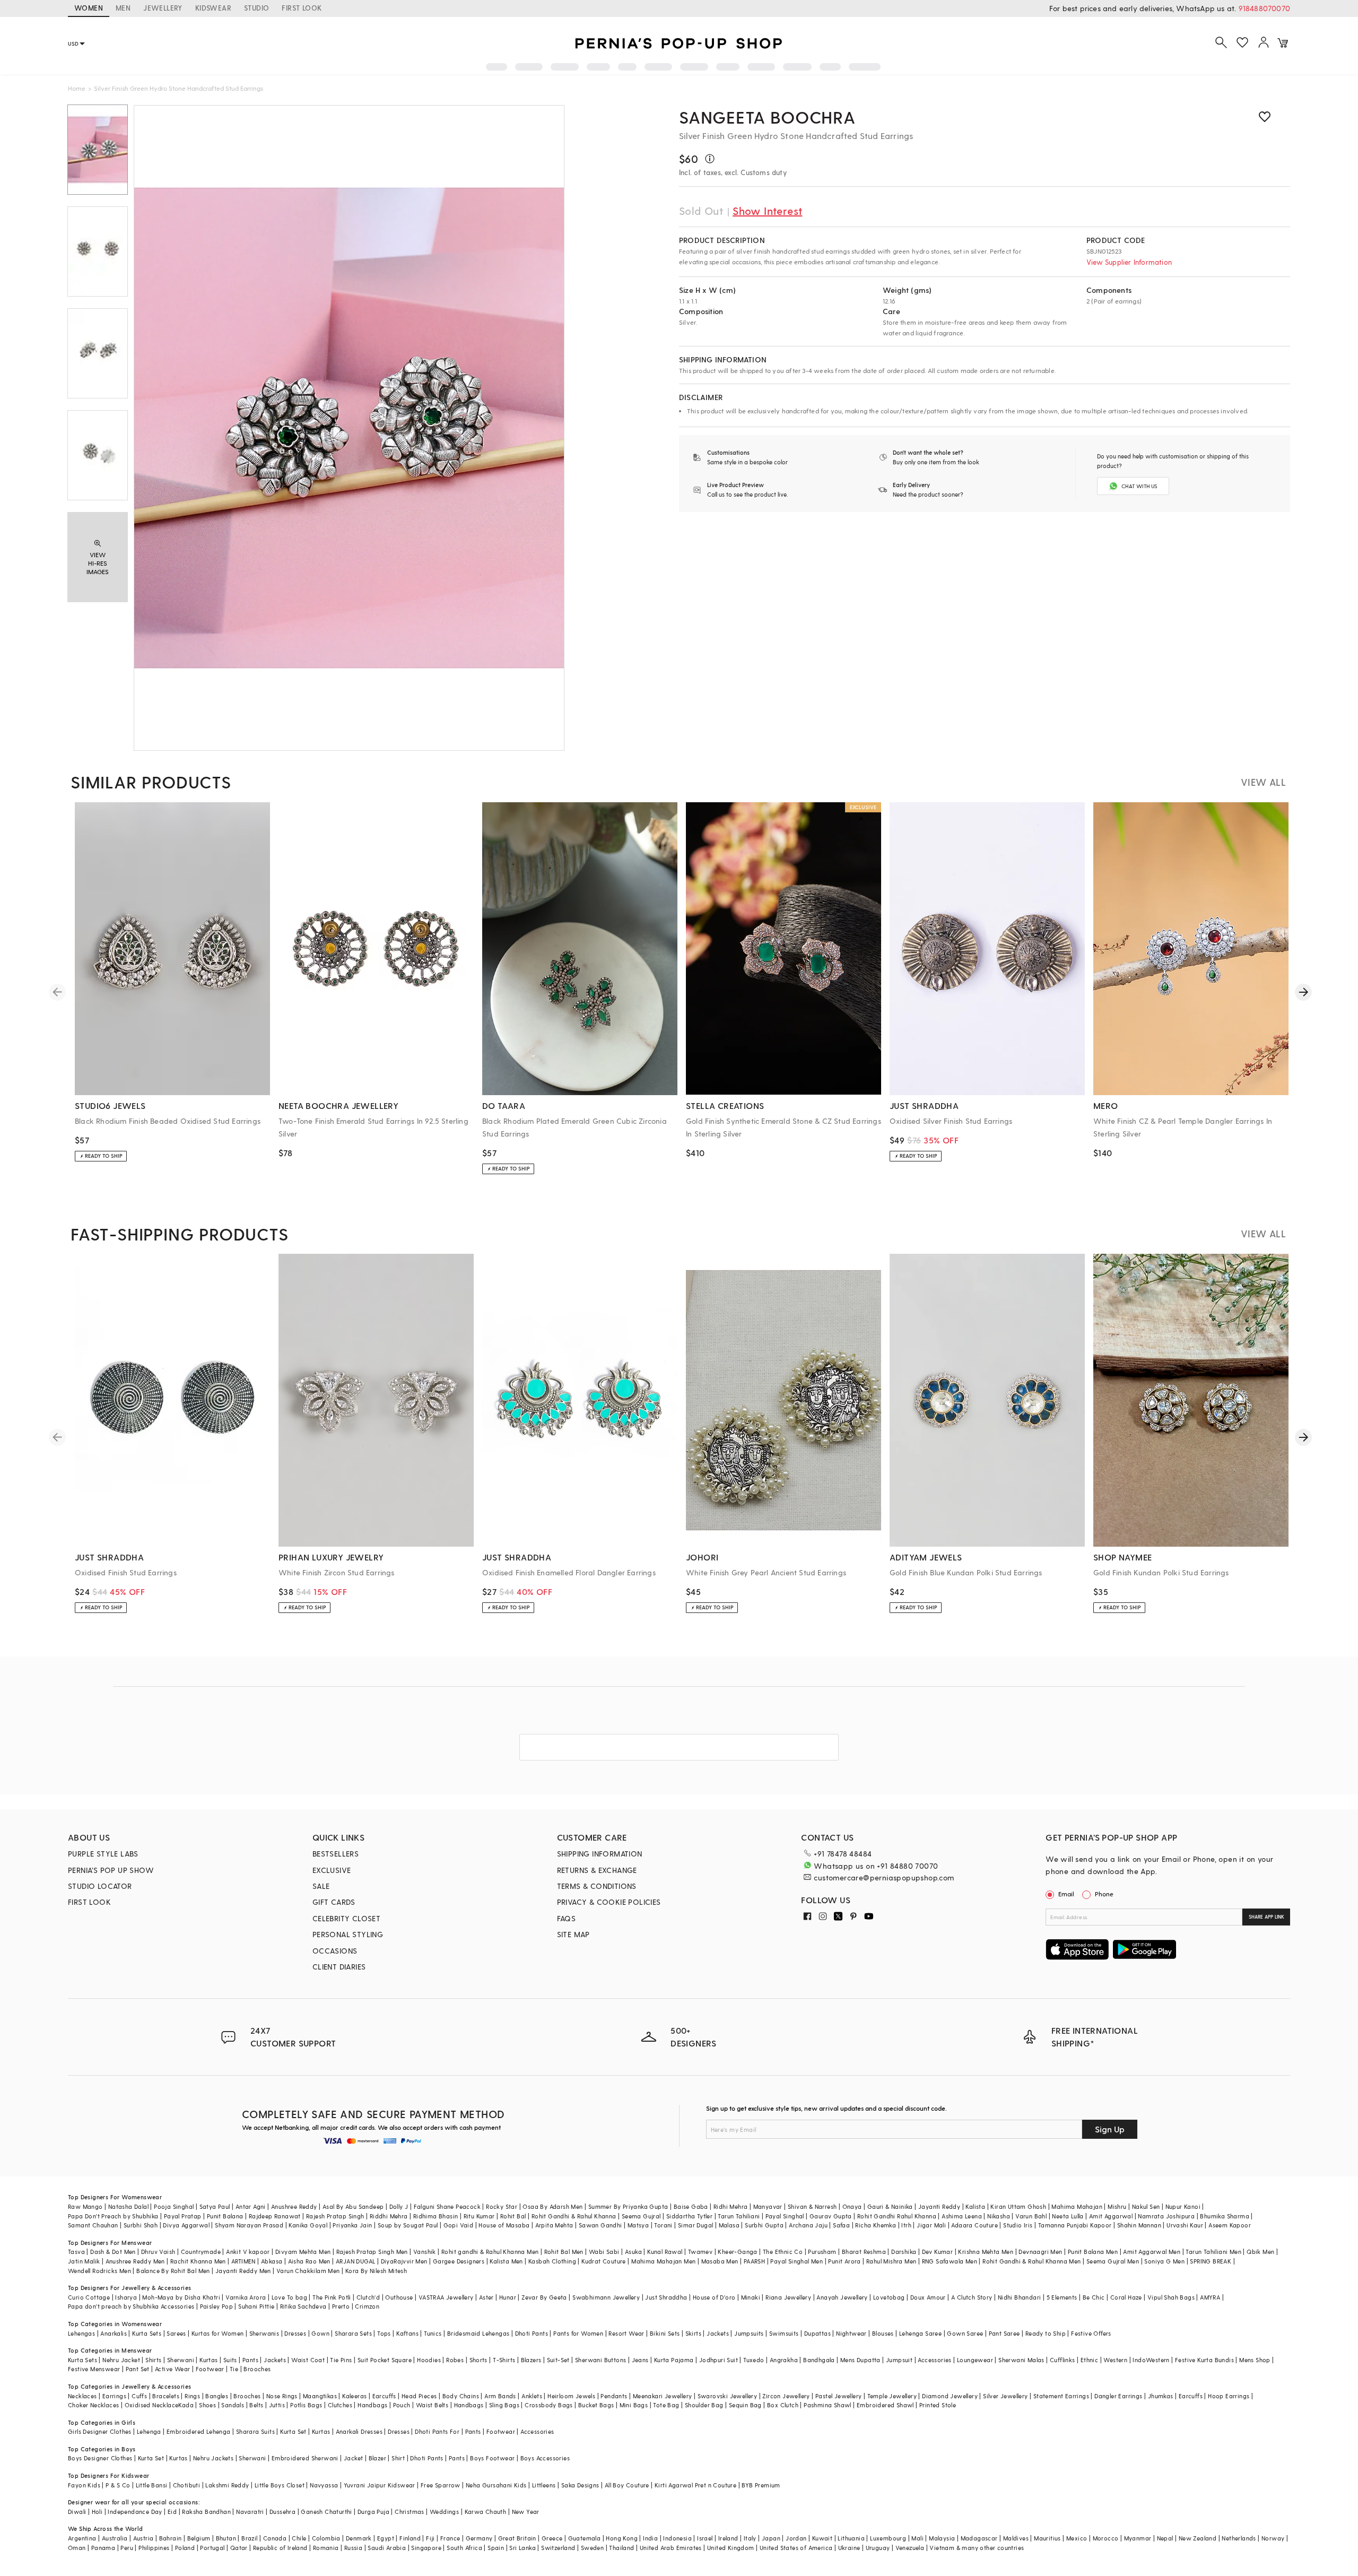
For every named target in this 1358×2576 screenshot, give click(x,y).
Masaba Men (720, 2261)
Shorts (478, 2360)
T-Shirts (504, 2360)
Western (1115, 2360)
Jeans (640, 2360)
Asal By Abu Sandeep (353, 2206)
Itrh (906, 2225)
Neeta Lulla (1068, 2216)
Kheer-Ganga (737, 2252)
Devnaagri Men (1040, 2252)
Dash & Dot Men (113, 2252)
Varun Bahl (1031, 2216)
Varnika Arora (246, 2297)
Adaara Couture (974, 2225)
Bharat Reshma (864, 2252)
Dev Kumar (938, 2252)
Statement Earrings (1061, 2396)
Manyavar (768, 2206)
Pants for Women (578, 2333)
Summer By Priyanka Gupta (628, 2206)
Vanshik (425, 2252)
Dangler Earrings (1118, 2396)
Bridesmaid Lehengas (478, 2333)
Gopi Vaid (459, 2225)
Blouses (883, 2333)
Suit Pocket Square (385, 2360)
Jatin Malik (84, 2261)
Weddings (444, 2512)
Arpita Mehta (554, 2225)
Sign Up (1110, 2129)
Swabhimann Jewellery (606, 2297)
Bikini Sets (665, 2333)
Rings (192, 2396)
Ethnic (1089, 2360)
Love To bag (289, 2297)
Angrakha (784, 2360)
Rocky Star (502, 2206)
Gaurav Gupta (831, 2216)
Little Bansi (152, 2485)
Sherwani (181, 2360)
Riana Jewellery (788, 2297)
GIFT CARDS (334, 1902)
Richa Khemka (876, 2225)
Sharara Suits (255, 2431)
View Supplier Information (1129, 262)
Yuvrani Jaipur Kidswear (380, 2485)
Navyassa (324, 2485)
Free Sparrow (441, 2485)
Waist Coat (308, 2360)
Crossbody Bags (549, 2405)
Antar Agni (251, 2206)
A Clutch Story (972, 2297)
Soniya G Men (1164, 2261)
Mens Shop (1255, 2360)
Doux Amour (928, 2297)
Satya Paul (215, 2206)
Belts (256, 2405)
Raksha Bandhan (206, 2512)
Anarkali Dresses (359, 2431)
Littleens (544, 2485)
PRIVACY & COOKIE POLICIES (609, 1902)
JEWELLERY (163, 8)
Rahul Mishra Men (891, 2261)
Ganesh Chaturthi (326, 2512)
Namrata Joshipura (1166, 2216)
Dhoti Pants (532, 2333)
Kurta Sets (147, 2333)
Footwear (210, 2369)
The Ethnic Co (783, 2252)
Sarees (176, 2333)
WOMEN (89, 8)
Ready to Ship (1046, 2333)
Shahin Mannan (1139, 2225)
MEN (123, 8)
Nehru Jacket (121, 2360)
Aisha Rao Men (309, 2261)
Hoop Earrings (1229, 2396)
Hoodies (429, 2360)
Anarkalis (114, 2333)
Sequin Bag (745, 2405)
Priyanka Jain (352, 2225)
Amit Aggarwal (1111, 2216)
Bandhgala (819, 2360)
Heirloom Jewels (571, 2396)
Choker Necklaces (93, 2405)
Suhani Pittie (256, 2306)
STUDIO (256, 8)
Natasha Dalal (128, 2206)
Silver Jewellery (1005, 2396)
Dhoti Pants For (437, 2431)
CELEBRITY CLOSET (346, 1918)
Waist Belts (432, 2405)
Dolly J (399, 2206)
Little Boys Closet (280, 2485)
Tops (384, 2333)
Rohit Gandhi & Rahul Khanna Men (1031, 2261)
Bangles (217, 2396)
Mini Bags (634, 2405)
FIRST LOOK (302, 8)
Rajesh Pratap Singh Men (372, 2252)
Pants (250, 2360)
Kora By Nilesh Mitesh (376, 2271)
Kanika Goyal (308, 2225)
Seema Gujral (641, 2216)
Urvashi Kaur (1185, 2225)
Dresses (295, 2333)
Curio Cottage (89, 2297)
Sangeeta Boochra (767, 117)
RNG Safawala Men (950, 2261)
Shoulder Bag (704, 2405)
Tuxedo (754, 2360)
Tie (234, 2369)
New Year (526, 2512)
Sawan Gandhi (600, 2225)
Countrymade (201, 2252)
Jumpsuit (899, 2360)
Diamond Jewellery (950, 2396)
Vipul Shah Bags (1171, 2297)
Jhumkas (1161, 2396)
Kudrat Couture (604, 2261)
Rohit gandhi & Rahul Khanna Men (490, 2252)
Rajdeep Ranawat (275, 2216)
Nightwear (851, 2333)
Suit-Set (558, 2360)
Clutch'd (368, 2297)
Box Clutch (783, 2405)
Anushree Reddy (294, 2206)
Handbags (372, 2405)
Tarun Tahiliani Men (1213, 2252)
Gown (320, 2333)
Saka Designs (580, 2485)
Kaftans (407, 2333)
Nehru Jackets (213, 2458)
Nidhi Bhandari (1020, 2297)
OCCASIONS (335, 1951)
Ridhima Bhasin (436, 2216)
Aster (486, 2297)
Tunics (433, 2333)
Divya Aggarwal (186, 2225)
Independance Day (135, 2512)
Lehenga (149, 2431)
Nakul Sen (1146, 2206)
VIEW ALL (1263, 782)
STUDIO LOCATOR (100, 1886)
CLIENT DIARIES (339, 1967)
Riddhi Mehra (389, 2216)
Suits (230, 2360)
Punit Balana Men (1093, 2252)
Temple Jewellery (892, 2396)
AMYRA (1210, 2297)
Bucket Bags (596, 2405)
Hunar (508, 2297)
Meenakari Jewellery (663, 2396)
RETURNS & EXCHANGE (597, 1870)
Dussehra (282, 2512)
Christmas (410, 2512)
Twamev (700, 2252)
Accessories (934, 2360)
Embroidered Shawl (885, 2405)
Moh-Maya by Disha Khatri (181, 2297)
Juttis (277, 2405)
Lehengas (81, 2333)
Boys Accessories (545, 2458)
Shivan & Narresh (812, 2206)
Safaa (841, 2225)
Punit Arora (844, 2261)
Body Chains (461, 2396)
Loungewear (975, 2360)
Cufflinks (1063, 2360)
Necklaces (82, 2396)
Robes (455, 2360)
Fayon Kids (84, 2485)
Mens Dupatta (860, 2360)
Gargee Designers (459, 2261)
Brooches (257, 2369)
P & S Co (118, 2485)
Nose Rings (282, 2396)
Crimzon (367, 2306)
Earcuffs (384, 2396)
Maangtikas (320, 2396)
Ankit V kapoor (248, 2252)
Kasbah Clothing (552, 2261)
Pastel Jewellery (838, 2396)
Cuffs (139, 2396)
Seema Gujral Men (1113, 2261)
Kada (186, 2405)
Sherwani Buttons (600, 2360)
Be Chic (1094, 2297)
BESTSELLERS (336, 1854)
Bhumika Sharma (1225, 2216)
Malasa (729, 2225)
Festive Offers (1091, 2333)
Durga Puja (373, 2512)
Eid (172, 2512)
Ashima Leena (962, 2216)
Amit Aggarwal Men (1152, 2252)
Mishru (1117, 2206)
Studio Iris (1018, 2225)
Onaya (852, 2206)
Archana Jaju (808, 2225)
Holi (97, 2512)
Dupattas (817, 2333)
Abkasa (272, 2261)
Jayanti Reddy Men (243, 2271)
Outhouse (399, 2297)
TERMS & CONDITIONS (597, 1886)
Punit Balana (225, 2216)
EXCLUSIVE (332, 1870)
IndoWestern (1151, 2360)
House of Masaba (504, 2225)
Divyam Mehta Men (303, 2252)
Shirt (398, 2458)
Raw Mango (85, 2206)
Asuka (633, 2252)
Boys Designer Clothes (100, 2458)
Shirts (153, 2360)
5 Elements (1062, 2297)
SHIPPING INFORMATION (600, 1854)
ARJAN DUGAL (355, 2261)
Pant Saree (1004, 2333)
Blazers (531, 2360)
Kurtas (208, 2360)
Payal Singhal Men (796, 2261)
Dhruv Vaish (158, 2252)
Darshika (904, 2252)
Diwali (77, 2512)
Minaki (751, 2297)
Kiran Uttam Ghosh (1018, 2206)
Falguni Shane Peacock (447, 2206)
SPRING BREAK (1211, 2261)
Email (1066, 1894)
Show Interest (767, 211)
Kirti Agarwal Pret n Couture (695, 2485)
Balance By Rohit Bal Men (173, 2271)
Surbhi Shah (141, 2225)
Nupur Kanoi (1183, 2206)
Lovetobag (889, 2297)
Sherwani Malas (1021, 2360)
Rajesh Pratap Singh (335, 2216)
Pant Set (138, 2369)
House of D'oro (714, 2297)
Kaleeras (354, 2396)
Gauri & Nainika (890, 2206)
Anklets (532, 2396)
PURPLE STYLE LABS (103, 1854)
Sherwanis (264, 2333)
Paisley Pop (216, 2306)
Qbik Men (1260, 2252)
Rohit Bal (513, 2216)
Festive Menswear (94, 2369)
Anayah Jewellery (842, 2297)
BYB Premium (761, 2485)
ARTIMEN (243, 2261)
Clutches (340, 2405)
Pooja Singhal (174, 2206)
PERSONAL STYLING (348, 1934)
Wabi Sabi (604, 2252)
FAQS (567, 1918)
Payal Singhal (785, 2216)
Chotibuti (187, 2485)
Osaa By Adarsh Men (552, 2206)
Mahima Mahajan (1077, 2206)
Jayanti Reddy (939, 2206)
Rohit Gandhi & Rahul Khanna (574, 2216)
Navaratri (250, 2512)
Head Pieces (419, 2396)
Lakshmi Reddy (227, 2485)
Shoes (207, 2405)
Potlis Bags (306, 2405)
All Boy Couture (627, 2485)
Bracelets (166, 2396)
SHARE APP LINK (1266, 1917)
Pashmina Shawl (828, 2405)
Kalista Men (506, 2261)
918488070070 (1264, 8)
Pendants (614, 2396)
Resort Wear (626, 2333)
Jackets (718, 2333)
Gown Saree (965, 2333)
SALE (321, 1886)
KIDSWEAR (213, 8)
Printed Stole (938, 2405)
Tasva (76, 2252)
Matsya (638, 2225)
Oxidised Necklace (152, 2405)
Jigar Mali (931, 2225)
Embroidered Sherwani (305, 2458)
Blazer (377, 2458)
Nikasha (999, 2216)
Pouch (402, 2405)
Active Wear (172, 2369)
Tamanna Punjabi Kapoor (1075, 2225)
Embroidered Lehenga (199, 2431)
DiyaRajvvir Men (404, 2261)
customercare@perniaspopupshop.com (884, 1877)
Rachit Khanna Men (198, 2261)
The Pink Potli (332, 2297)
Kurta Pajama (674, 2360)
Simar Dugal (695, 2225)
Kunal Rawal (665, 2252)
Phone (1104, 1894)
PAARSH (754, 2261)
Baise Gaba (691, 2206)
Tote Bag (666, 2405)
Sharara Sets (353, 2333)
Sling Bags (504, 2405)
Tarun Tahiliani (739, 2216)
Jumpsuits (749, 2333)
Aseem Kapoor (1230, 2225)
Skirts (693, 2333)
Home (77, 88)
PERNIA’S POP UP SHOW (111, 1870)
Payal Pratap (183, 2216)
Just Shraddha (666, 2297)
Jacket (353, 2458)
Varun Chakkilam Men (308, 2271)
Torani (663, 2225)
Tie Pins (341, 2360)
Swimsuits (784, 2333)
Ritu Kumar (479, 2216)
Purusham (822, 2252)
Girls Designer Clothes (100, 2431)
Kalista (975, 2206)
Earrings (114, 2396)
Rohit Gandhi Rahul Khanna (897, 2216)
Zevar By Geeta (544, 2297)
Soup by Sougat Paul (408, 2225)
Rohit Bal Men (564, 2252)
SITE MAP (573, 1934)
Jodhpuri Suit (719, 2360)
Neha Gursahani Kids (496, 2485)
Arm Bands (500, 2396)
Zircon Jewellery (786, 2396)
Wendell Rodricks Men (99, 2271)
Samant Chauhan (93, 2225)
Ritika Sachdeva (303, 2306)
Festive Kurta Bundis (1204, 2360)
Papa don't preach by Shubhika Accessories (131, 2306)
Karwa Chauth (486, 2512)
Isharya (126, 2297)
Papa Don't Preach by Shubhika (113, 2216)
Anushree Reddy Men (135, 2261)
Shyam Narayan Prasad (249, 2225)
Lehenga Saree (920, 2333)
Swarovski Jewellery (728, 2396)
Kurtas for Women (217, 2333)
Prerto (341, 2306)
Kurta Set (293, 2431)
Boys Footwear (492, 2458)
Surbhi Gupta (764, 2225)
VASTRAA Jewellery (446, 2297)
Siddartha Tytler (689, 2216)
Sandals (233, 2405)
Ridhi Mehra (730, 2206)
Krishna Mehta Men (986, 2252)
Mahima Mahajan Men (663, 2261)
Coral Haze (1126, 2297)
